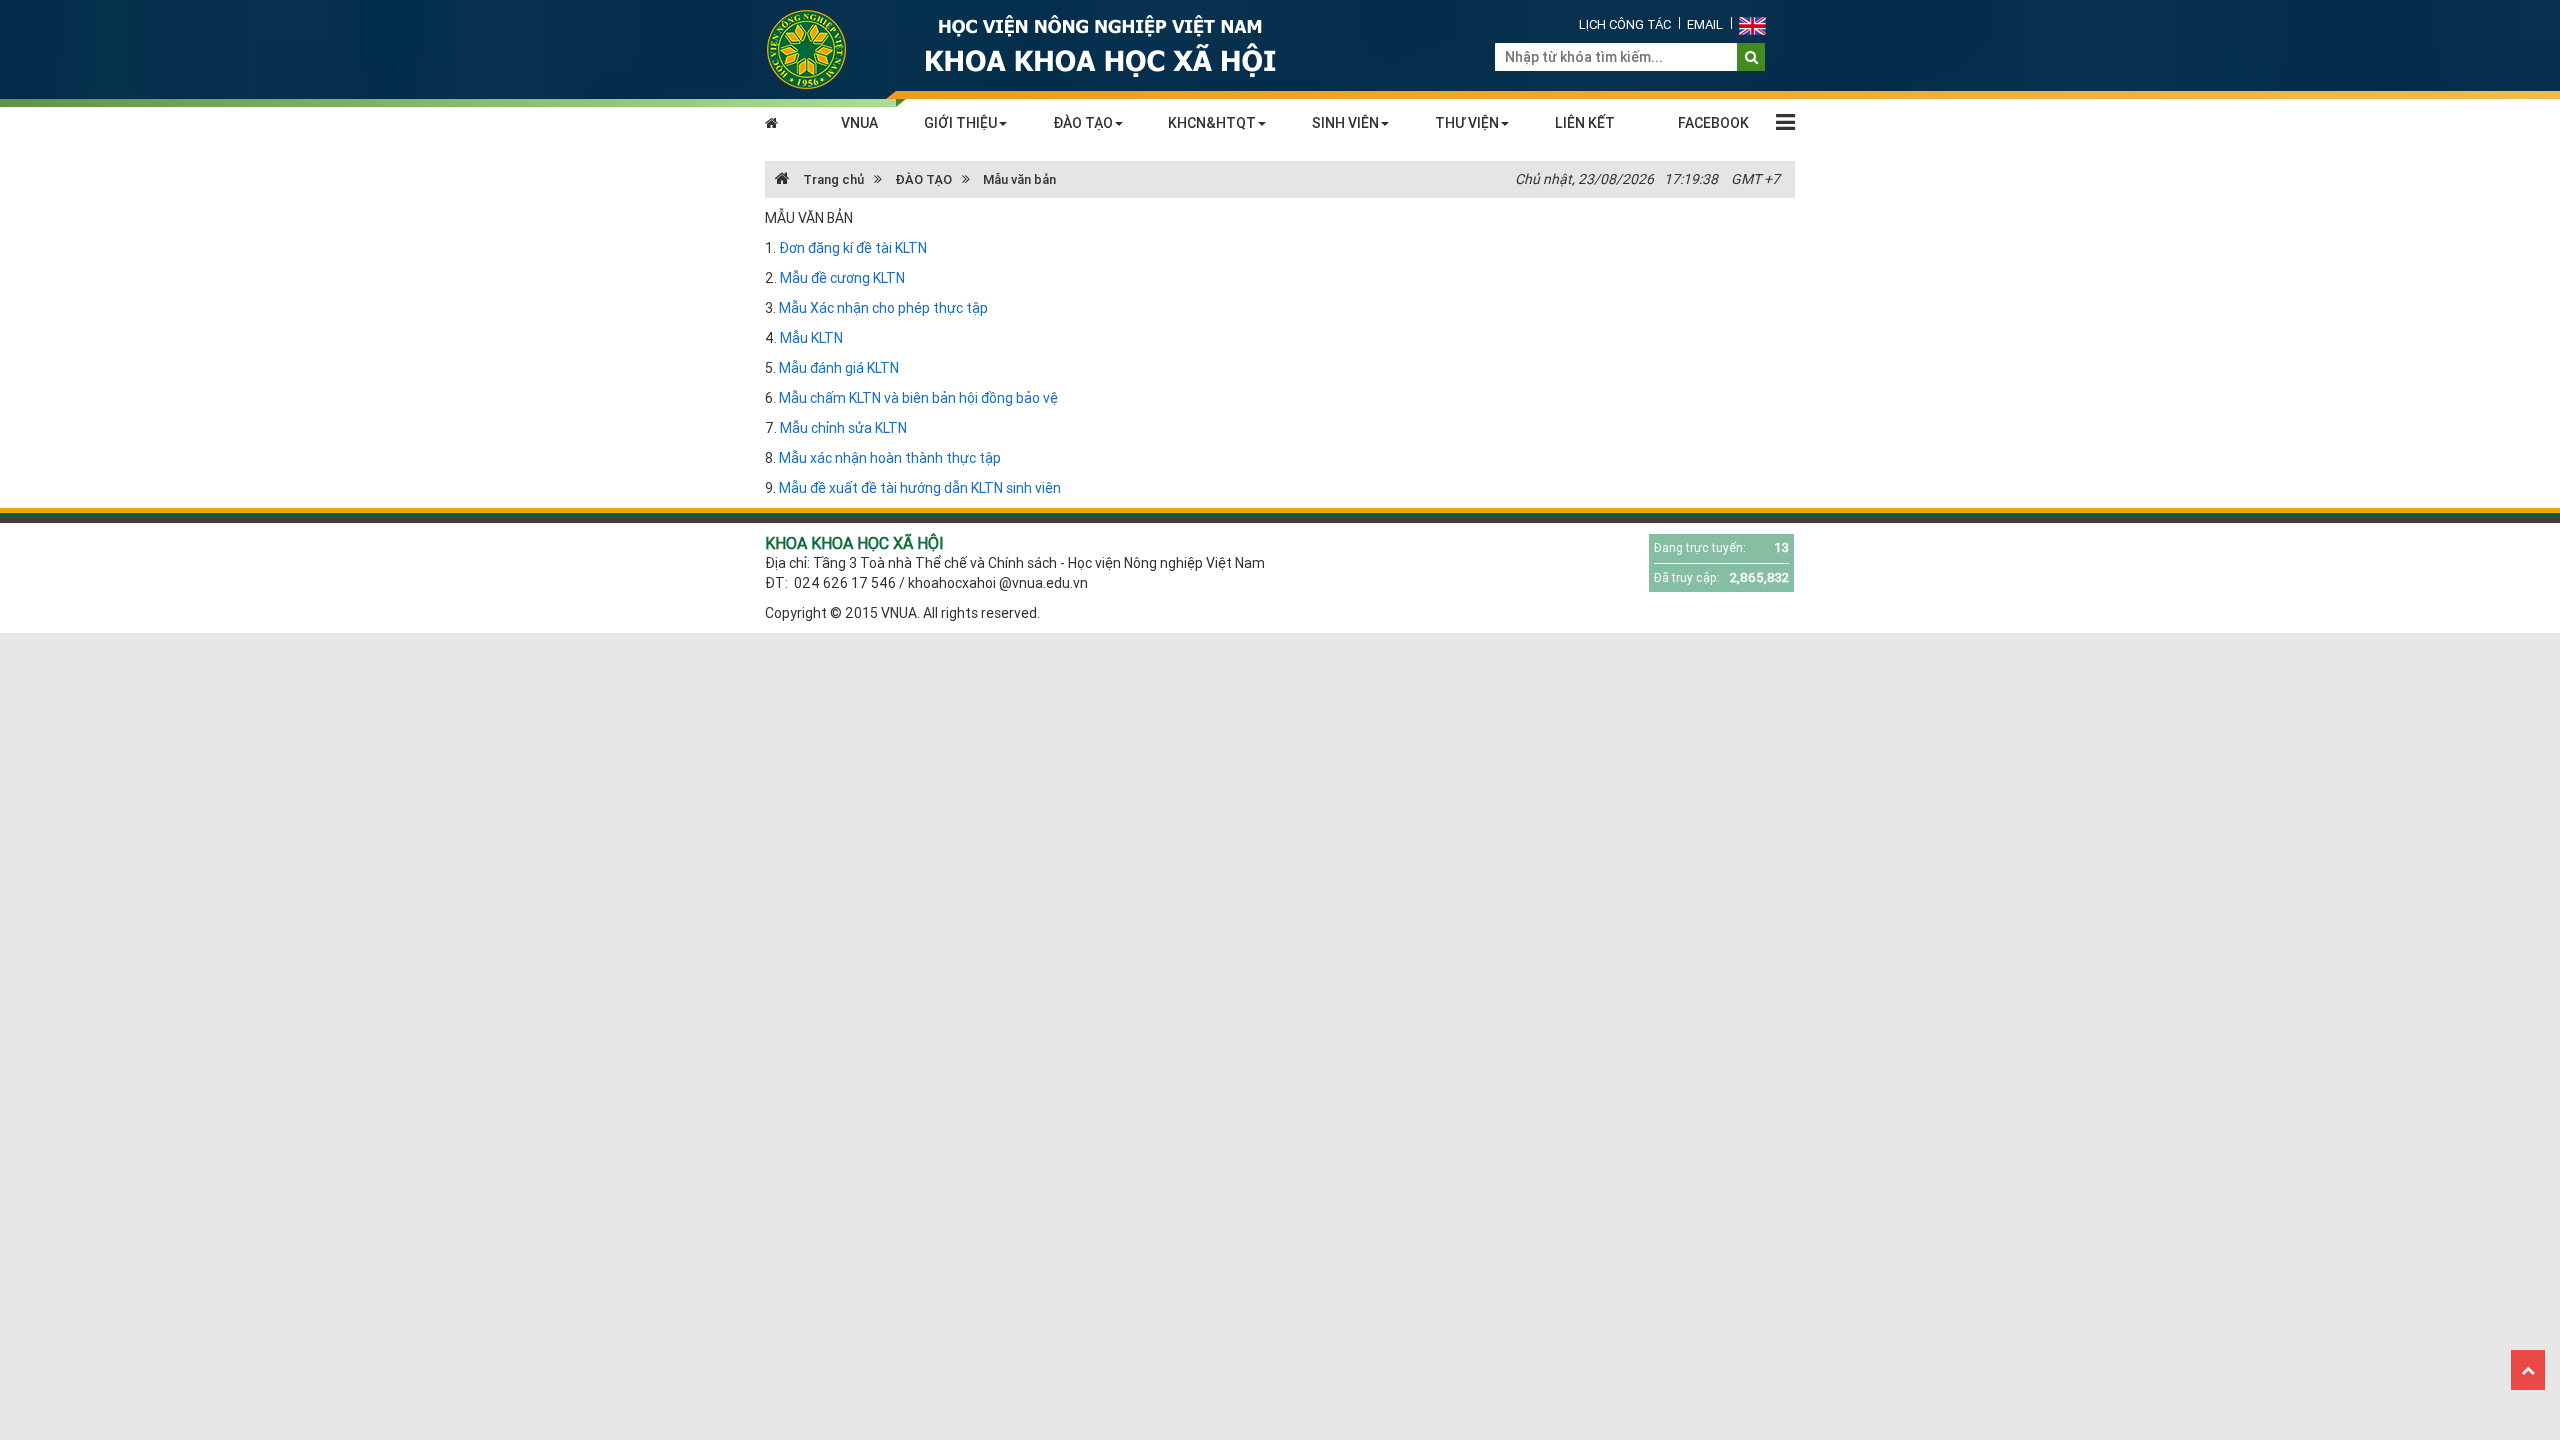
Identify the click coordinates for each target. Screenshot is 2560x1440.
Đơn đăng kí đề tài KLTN (853, 248)
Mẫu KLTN (811, 338)
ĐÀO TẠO (1083, 123)
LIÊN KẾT (1585, 123)
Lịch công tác (1625, 24)
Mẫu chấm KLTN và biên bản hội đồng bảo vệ (917, 398)
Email (1705, 24)
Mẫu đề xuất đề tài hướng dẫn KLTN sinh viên (920, 488)
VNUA (859, 123)
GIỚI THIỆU (960, 123)
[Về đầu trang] (2528, 1370)
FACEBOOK (1713, 123)
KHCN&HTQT (1212, 123)
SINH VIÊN (1345, 123)
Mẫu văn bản (1019, 179)
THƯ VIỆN (1467, 123)
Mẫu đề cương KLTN (842, 278)
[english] (1752, 24)
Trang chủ (832, 179)
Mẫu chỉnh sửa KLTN (843, 428)
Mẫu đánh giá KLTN (839, 368)
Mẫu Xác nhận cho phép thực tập (883, 308)
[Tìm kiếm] (1751, 57)
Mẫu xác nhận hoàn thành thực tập (890, 458)
